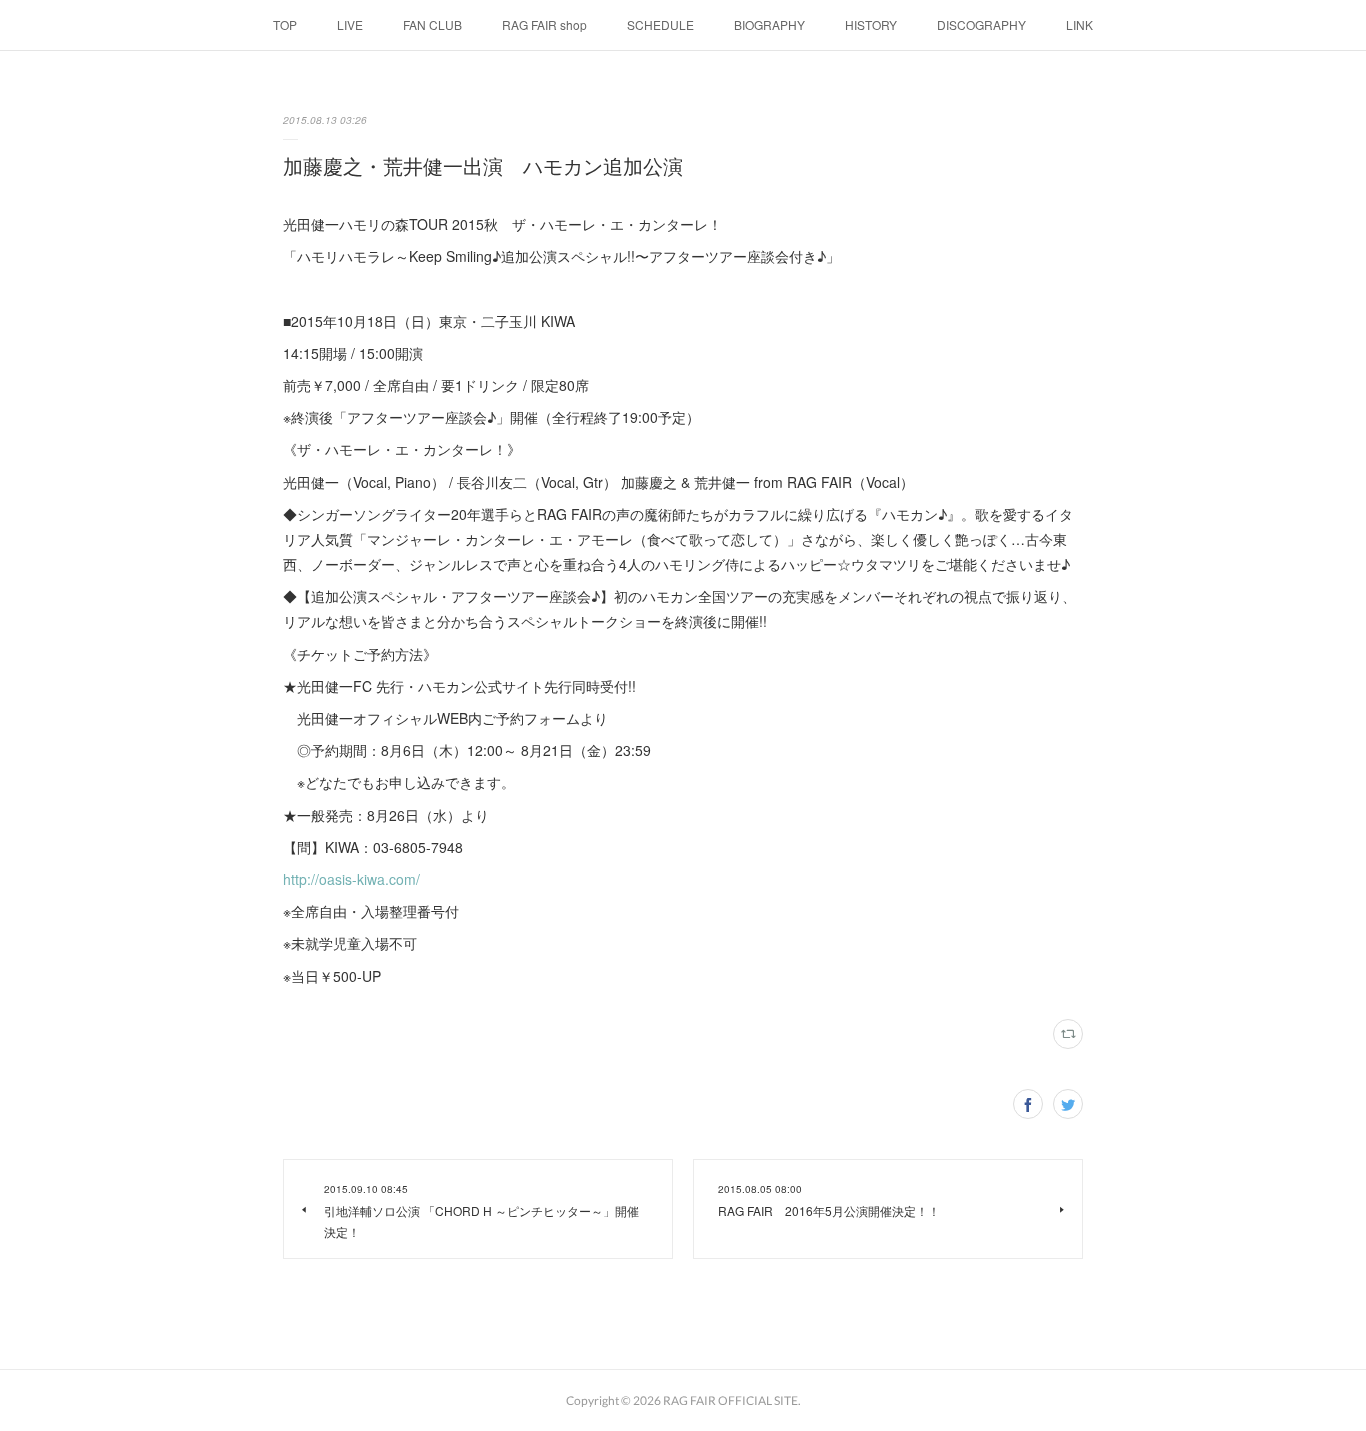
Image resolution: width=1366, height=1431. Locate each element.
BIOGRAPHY (769, 24)
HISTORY (871, 24)
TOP (285, 24)
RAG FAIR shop (544, 24)
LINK (1079, 24)
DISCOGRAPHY (981, 24)
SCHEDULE (660, 24)
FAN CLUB (432, 24)
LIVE (350, 24)
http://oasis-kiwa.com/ (351, 879)
